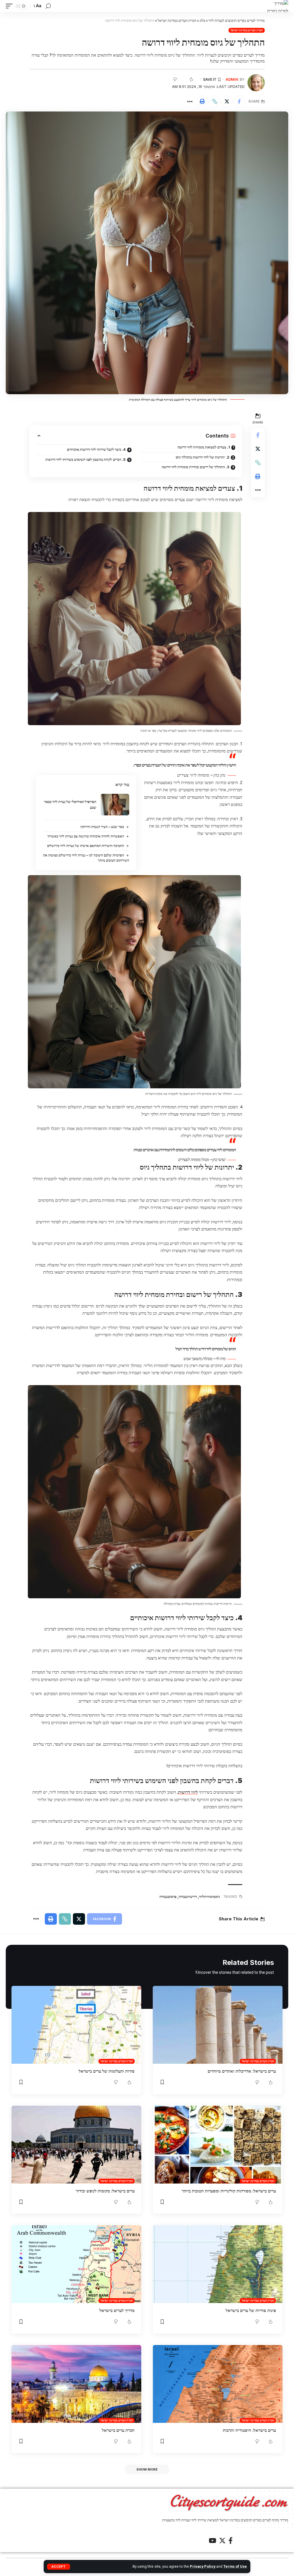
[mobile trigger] (11, 6)
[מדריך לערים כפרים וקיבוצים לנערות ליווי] (277, 6)
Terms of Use (235, 2566)
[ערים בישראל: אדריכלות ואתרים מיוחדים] (218, 2025)
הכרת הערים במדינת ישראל (247, 30)
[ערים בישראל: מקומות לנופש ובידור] (76, 2145)
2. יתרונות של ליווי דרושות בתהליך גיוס (203, 457)
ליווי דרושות (188, 1792)
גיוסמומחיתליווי (209, 1897)
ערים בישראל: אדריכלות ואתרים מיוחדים (242, 2071)
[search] (48, 6)
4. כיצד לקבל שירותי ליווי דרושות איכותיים (96, 449)
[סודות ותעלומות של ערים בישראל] (76, 2025)
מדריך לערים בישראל (117, 2310)
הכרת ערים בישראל (118, 2430)
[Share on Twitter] (227, 101)
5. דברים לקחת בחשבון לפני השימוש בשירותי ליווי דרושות (86, 459)
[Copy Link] (214, 101)
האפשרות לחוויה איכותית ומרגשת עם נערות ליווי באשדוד (86, 836)
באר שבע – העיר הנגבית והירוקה (102, 827)
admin (232, 79)
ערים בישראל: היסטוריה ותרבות (249, 2430)
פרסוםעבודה (168, 1897)
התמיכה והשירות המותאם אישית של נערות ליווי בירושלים (86, 846)
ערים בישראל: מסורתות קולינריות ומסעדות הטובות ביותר (229, 2191)
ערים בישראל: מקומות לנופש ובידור (105, 2191)
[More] (190, 101)
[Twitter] (222, 2541)
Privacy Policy (203, 2566)
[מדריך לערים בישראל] (76, 2264)
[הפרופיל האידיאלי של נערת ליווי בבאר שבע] (115, 805)
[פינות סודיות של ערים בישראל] (218, 2264)
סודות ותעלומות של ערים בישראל (107, 2071)
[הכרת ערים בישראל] (76, 2384)
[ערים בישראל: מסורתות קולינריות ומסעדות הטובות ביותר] (218, 2145)
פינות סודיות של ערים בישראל (251, 2310)
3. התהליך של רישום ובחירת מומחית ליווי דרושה (196, 467)
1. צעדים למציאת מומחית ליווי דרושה (204, 447)
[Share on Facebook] (239, 101)
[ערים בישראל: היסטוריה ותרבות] (218, 2384)
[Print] (202, 101)
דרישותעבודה (188, 1897)
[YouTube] (212, 2541)
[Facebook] (231, 2541)
